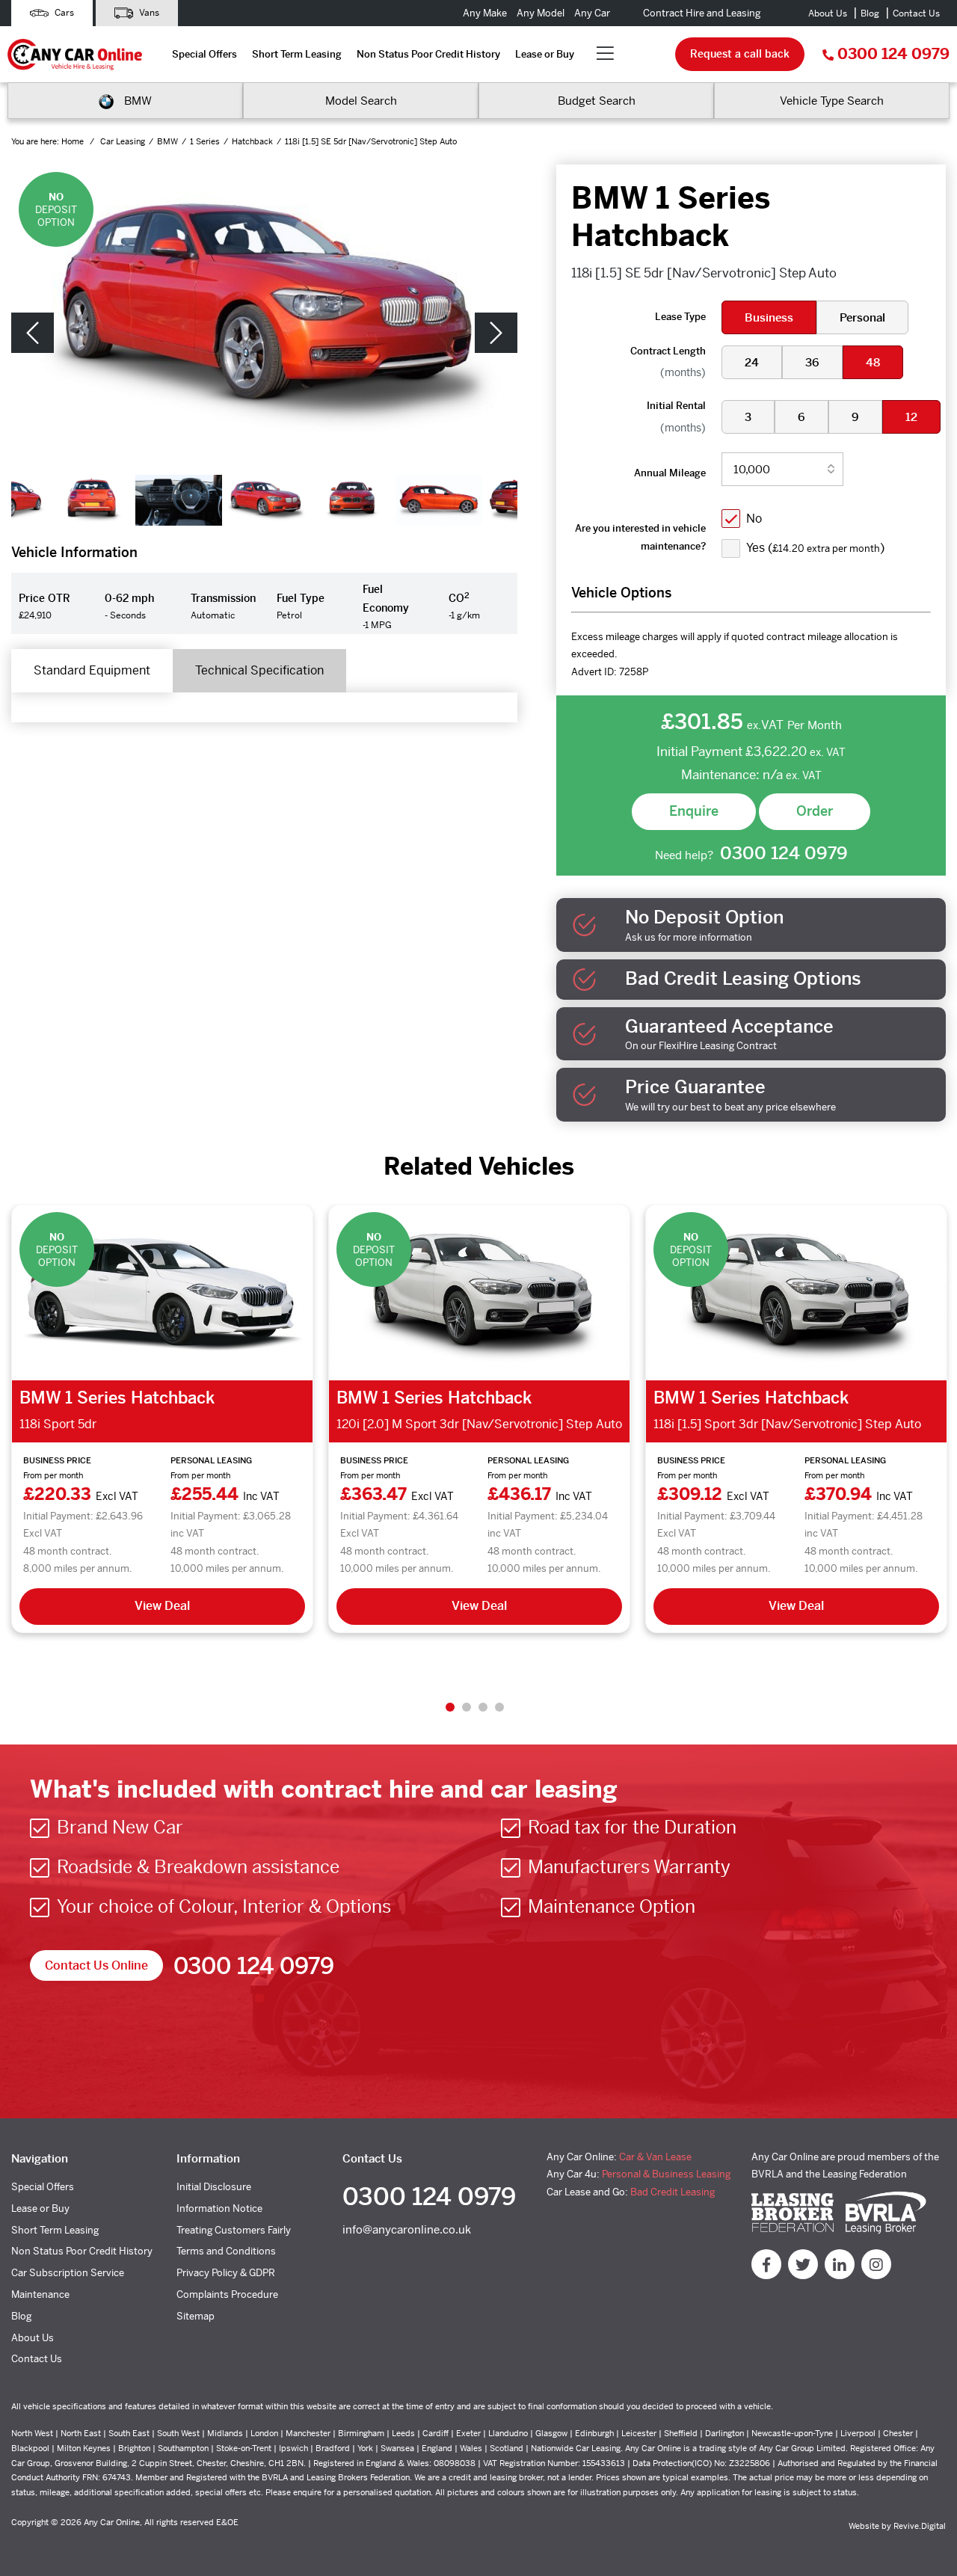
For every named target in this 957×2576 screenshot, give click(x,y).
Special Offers (204, 54)
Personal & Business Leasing (666, 2174)
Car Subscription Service (68, 2273)
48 (873, 362)
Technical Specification (259, 670)
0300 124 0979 (893, 54)
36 (812, 362)
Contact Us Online (96, 1965)
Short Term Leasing (297, 54)
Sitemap (196, 2316)
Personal (862, 317)
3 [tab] (483, 1707)
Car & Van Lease (655, 2157)
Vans (148, 13)
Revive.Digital (920, 2526)
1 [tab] (450, 1707)
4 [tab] (499, 1707)
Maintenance (40, 2294)
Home (74, 141)
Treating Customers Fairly (234, 2230)
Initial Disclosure (214, 2187)
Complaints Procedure (227, 2294)
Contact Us (916, 13)
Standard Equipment (92, 670)
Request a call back (740, 54)
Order (815, 811)
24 (752, 362)
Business (769, 317)
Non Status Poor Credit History (428, 54)
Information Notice (219, 2208)
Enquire (694, 811)
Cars (63, 13)
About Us (828, 13)
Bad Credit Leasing (673, 2192)
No (754, 519)
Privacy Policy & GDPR (226, 2273)
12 (911, 417)
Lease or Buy (545, 54)
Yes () (815, 548)
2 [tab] (467, 1707)
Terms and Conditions (226, 2251)
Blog (870, 13)
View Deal (162, 1606)
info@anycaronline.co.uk (407, 2229)
